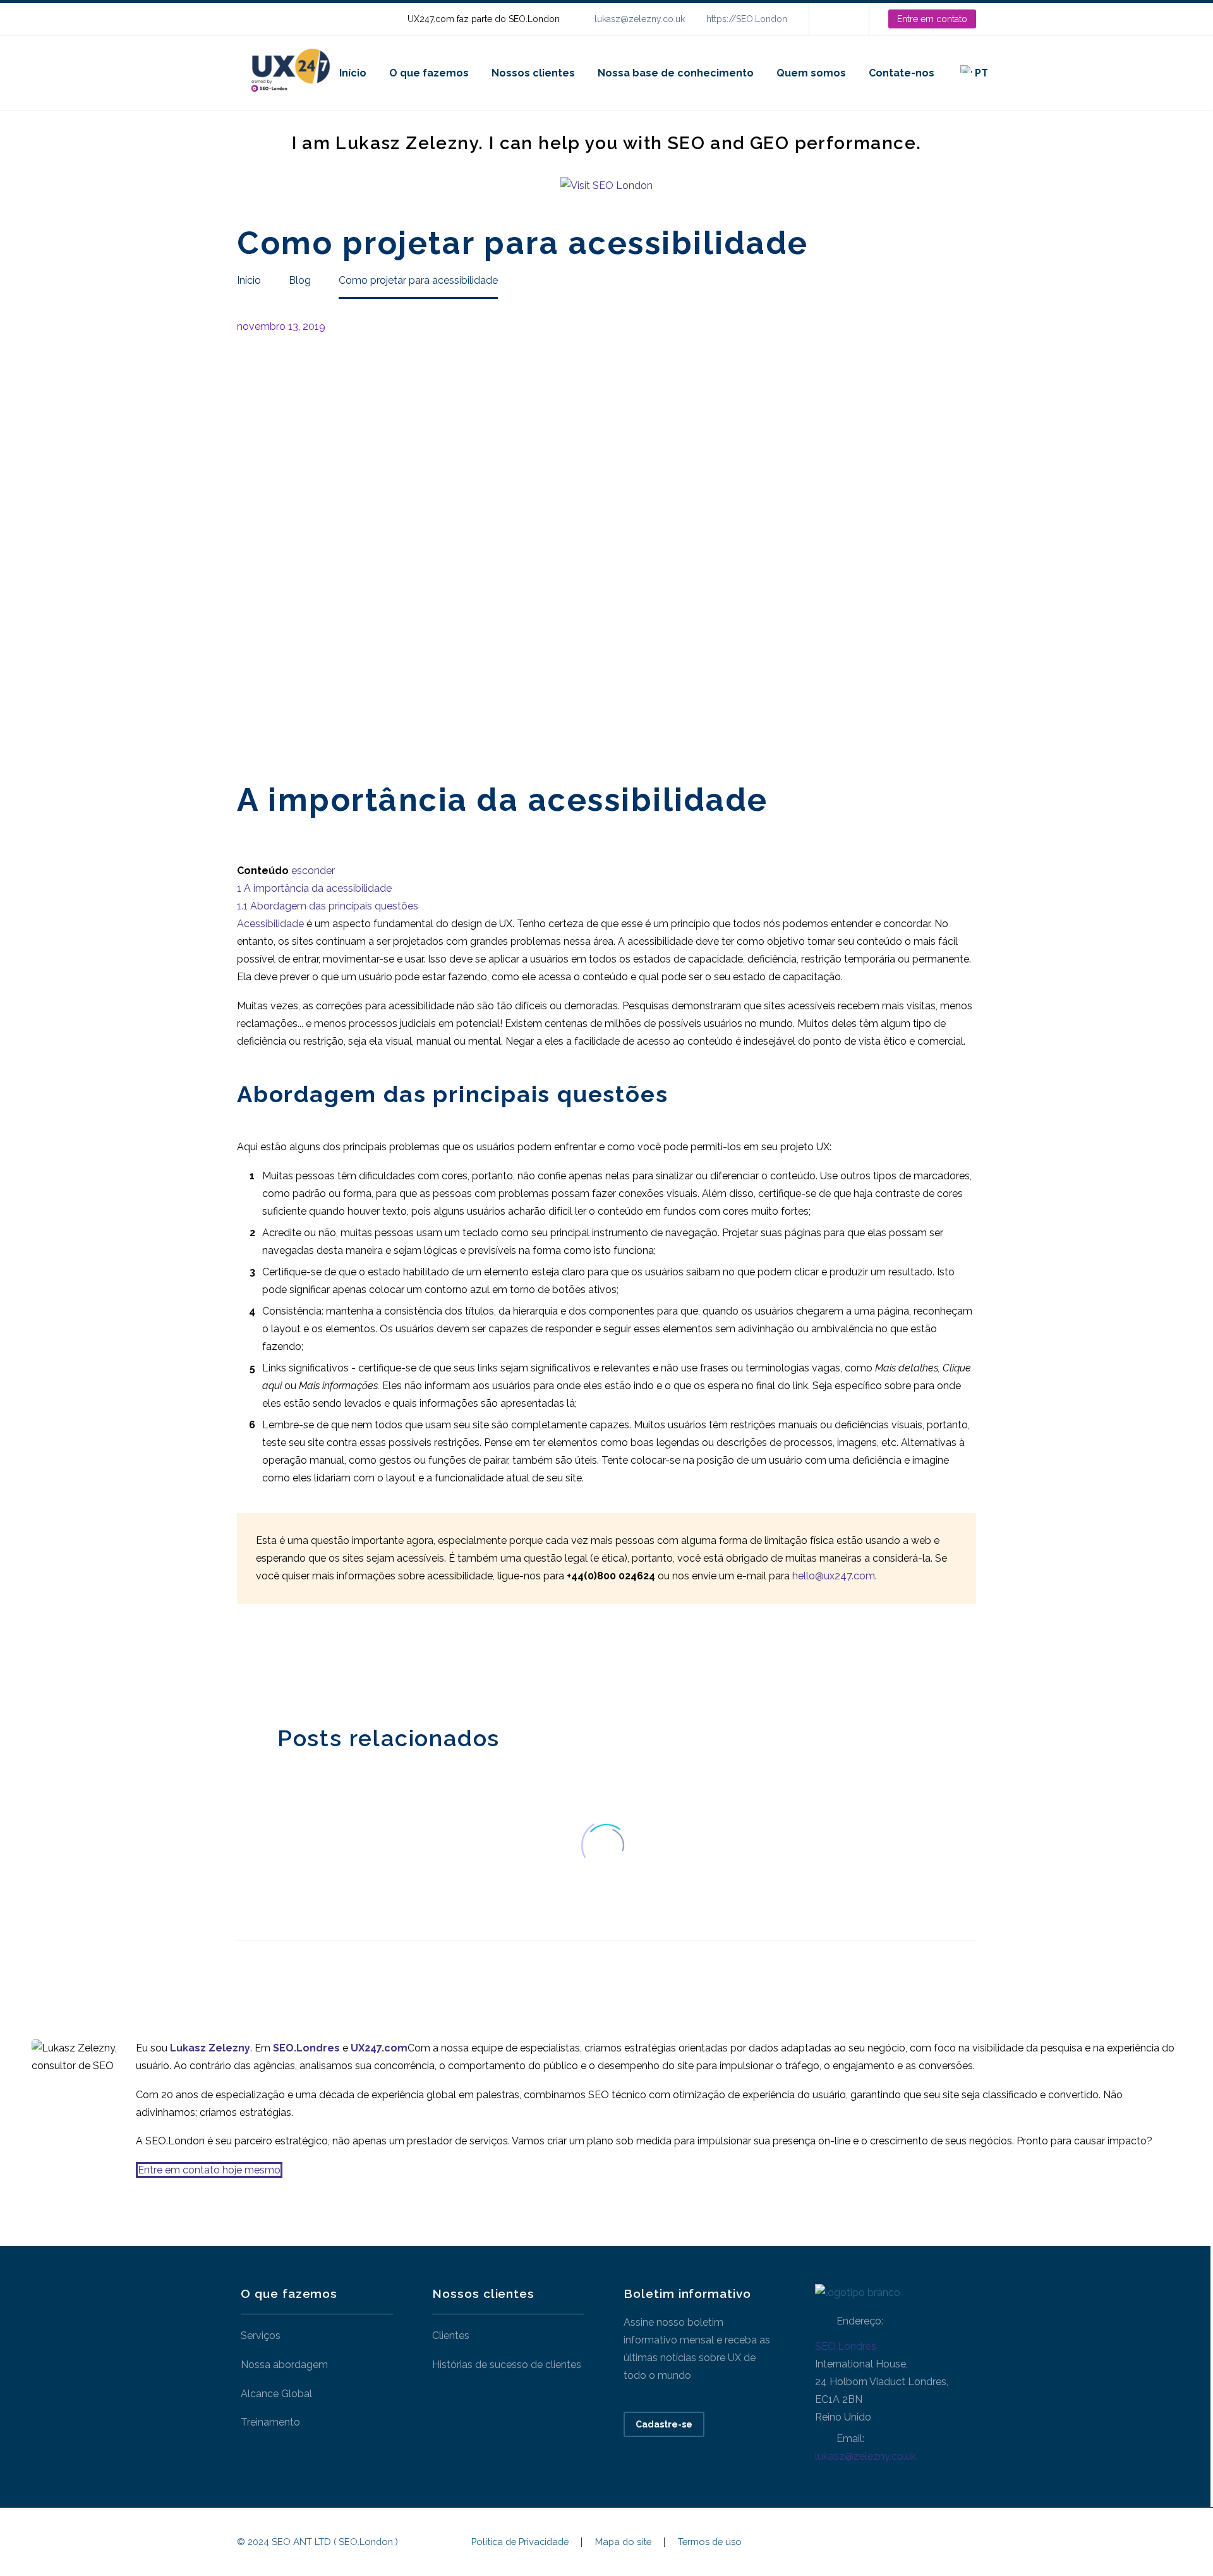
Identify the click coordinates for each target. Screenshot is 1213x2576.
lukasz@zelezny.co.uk (640, 19)
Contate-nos (902, 73)
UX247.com (379, 2048)
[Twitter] (264, 1662)
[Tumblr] (302, 1662)
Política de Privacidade (520, 2542)
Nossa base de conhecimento (676, 73)
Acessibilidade (270, 924)
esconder (313, 871)
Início (353, 73)
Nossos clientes (533, 73)
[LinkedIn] (838, 19)
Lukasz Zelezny (210, 2048)
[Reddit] (340, 1662)
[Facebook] (245, 1662)
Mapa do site (623, 2542)
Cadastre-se (664, 2424)
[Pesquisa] (1012, 73)
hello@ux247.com (834, 1576)
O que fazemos (429, 73)
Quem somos (811, 73)
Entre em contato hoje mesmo (209, 2170)
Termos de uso (710, 2542)
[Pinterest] (283, 1662)
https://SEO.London (747, 19)
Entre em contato (932, 19)
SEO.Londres (846, 2346)
